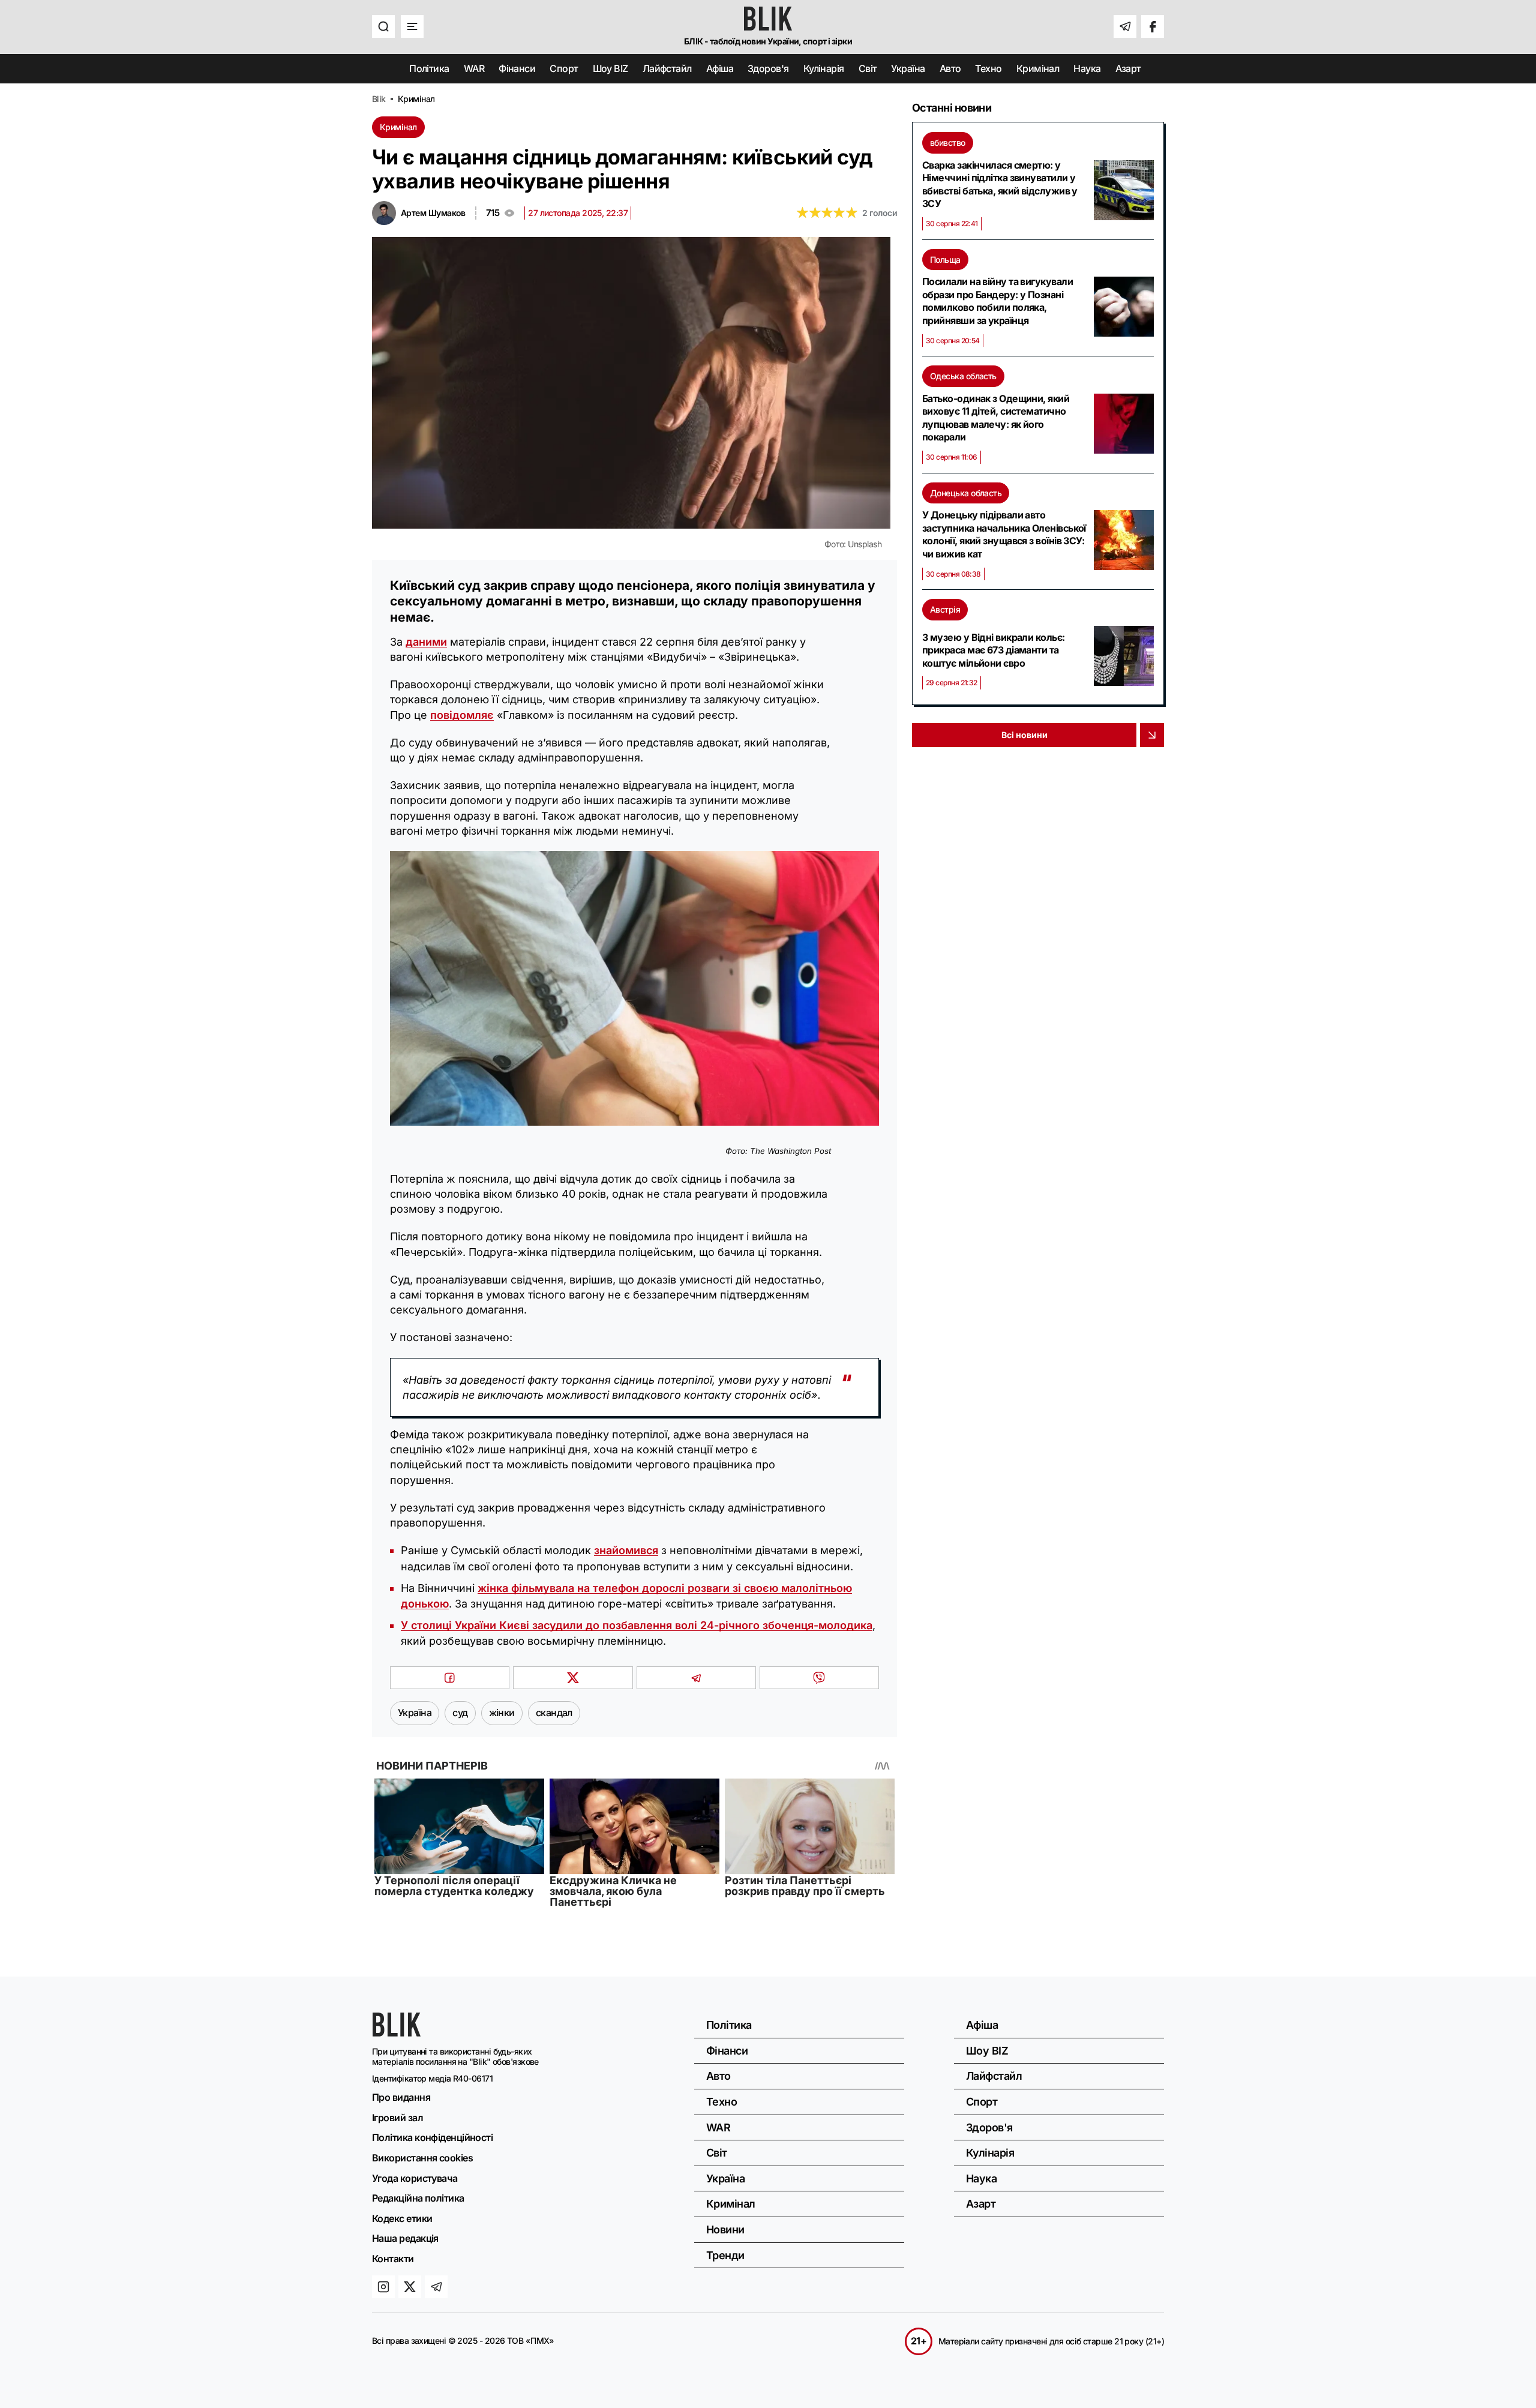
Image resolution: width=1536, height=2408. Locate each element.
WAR (474, 68)
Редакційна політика (418, 2198)
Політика (429, 68)
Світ (868, 68)
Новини (725, 2229)
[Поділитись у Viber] (819, 1678)
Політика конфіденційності (432, 2137)
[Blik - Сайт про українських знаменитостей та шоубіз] (397, 2033)
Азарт (1128, 68)
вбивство (948, 143)
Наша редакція (405, 2238)
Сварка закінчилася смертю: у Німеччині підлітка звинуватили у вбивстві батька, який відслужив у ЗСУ (1000, 185)
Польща (945, 260)
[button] (383, 26)
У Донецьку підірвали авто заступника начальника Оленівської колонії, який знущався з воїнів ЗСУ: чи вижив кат (1004, 534)
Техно (988, 68)
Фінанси (517, 68)
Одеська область (963, 376)
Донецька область (966, 493)
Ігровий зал (397, 2118)
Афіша (720, 68)
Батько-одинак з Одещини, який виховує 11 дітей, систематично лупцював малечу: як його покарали (996, 418)
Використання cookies (422, 2158)
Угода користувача (415, 2178)
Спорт (564, 68)
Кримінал (1038, 68)
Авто (950, 68)
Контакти (393, 2259)
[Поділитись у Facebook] (450, 1678)
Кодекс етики (402, 2218)
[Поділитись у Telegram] (696, 1678)
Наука (1087, 68)
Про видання (401, 2097)
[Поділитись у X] (573, 1678)
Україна (908, 68)
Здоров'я (768, 68)
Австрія (945, 609)
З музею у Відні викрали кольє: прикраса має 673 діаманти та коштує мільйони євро (994, 650)
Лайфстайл (667, 68)
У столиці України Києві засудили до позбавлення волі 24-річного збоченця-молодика (637, 1625)
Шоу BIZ (610, 68)
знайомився (626, 1550)
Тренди (725, 2255)
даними (426, 642)
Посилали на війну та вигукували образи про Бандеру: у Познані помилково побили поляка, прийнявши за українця (997, 301)
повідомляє (462, 715)
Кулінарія (824, 68)
